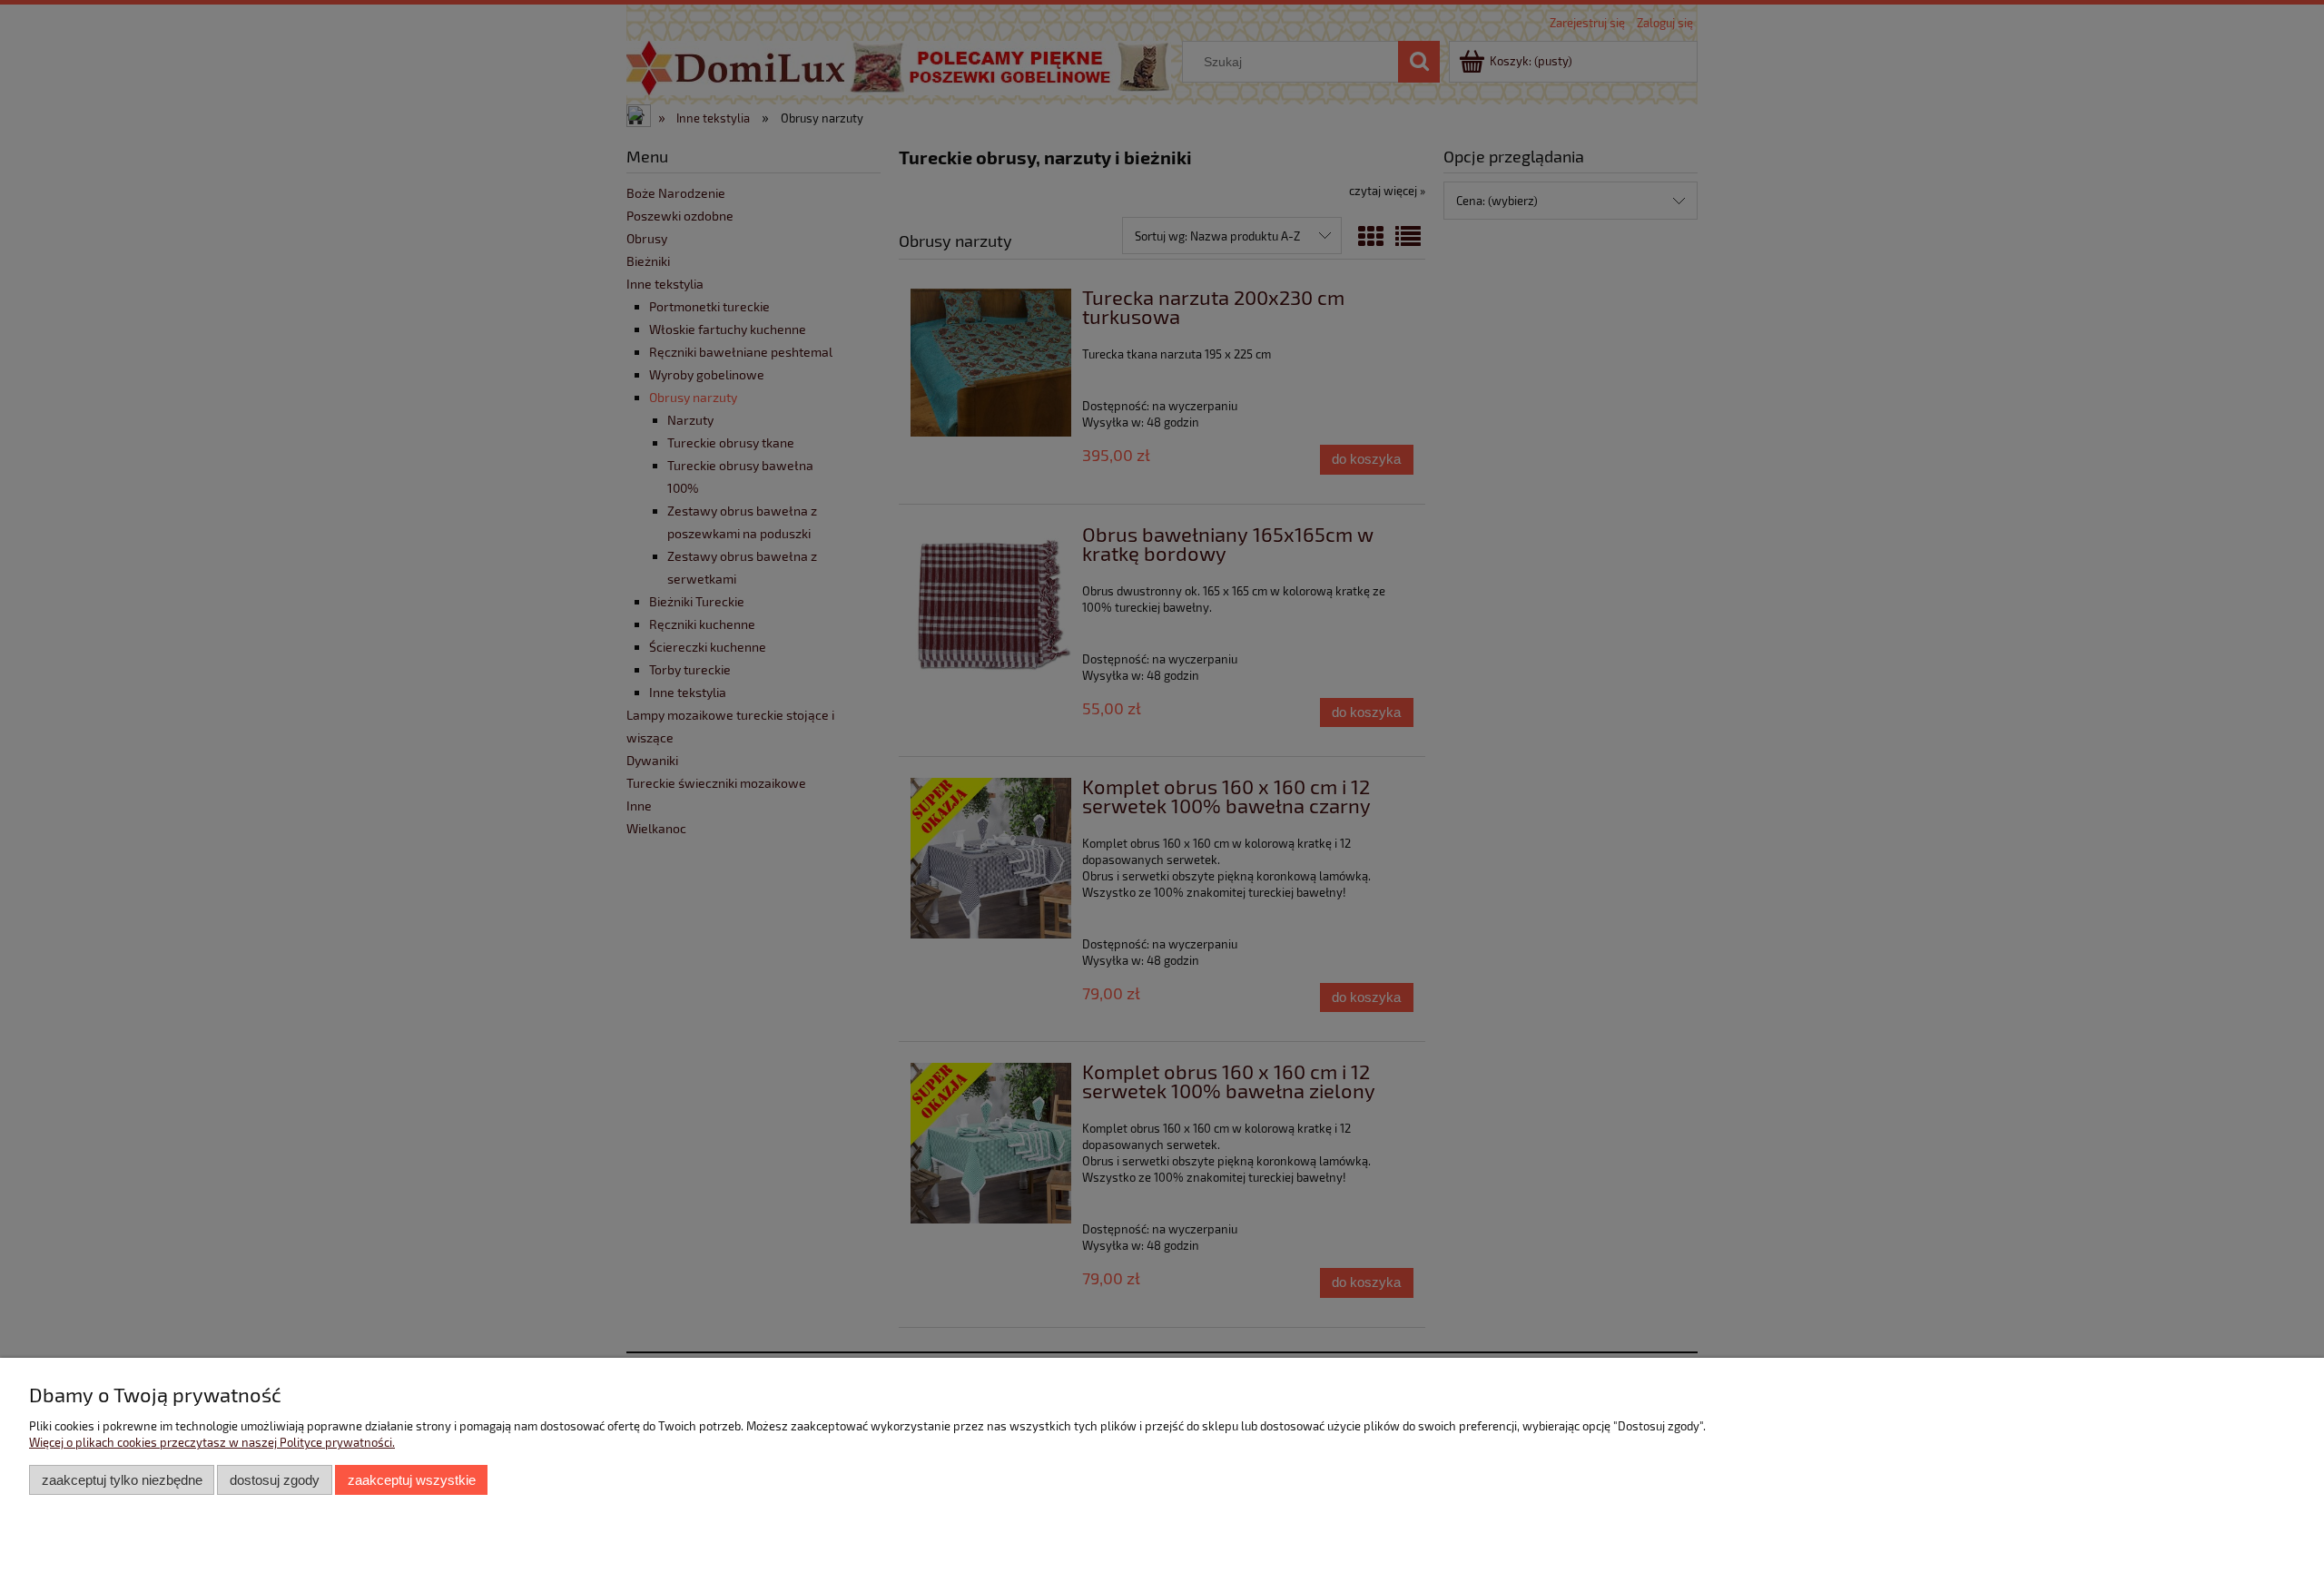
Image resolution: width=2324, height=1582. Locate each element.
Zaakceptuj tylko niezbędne (122, 1480)
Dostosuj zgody (275, 1480)
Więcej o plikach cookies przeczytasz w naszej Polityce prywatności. (212, 1442)
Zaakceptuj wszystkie (412, 1480)
